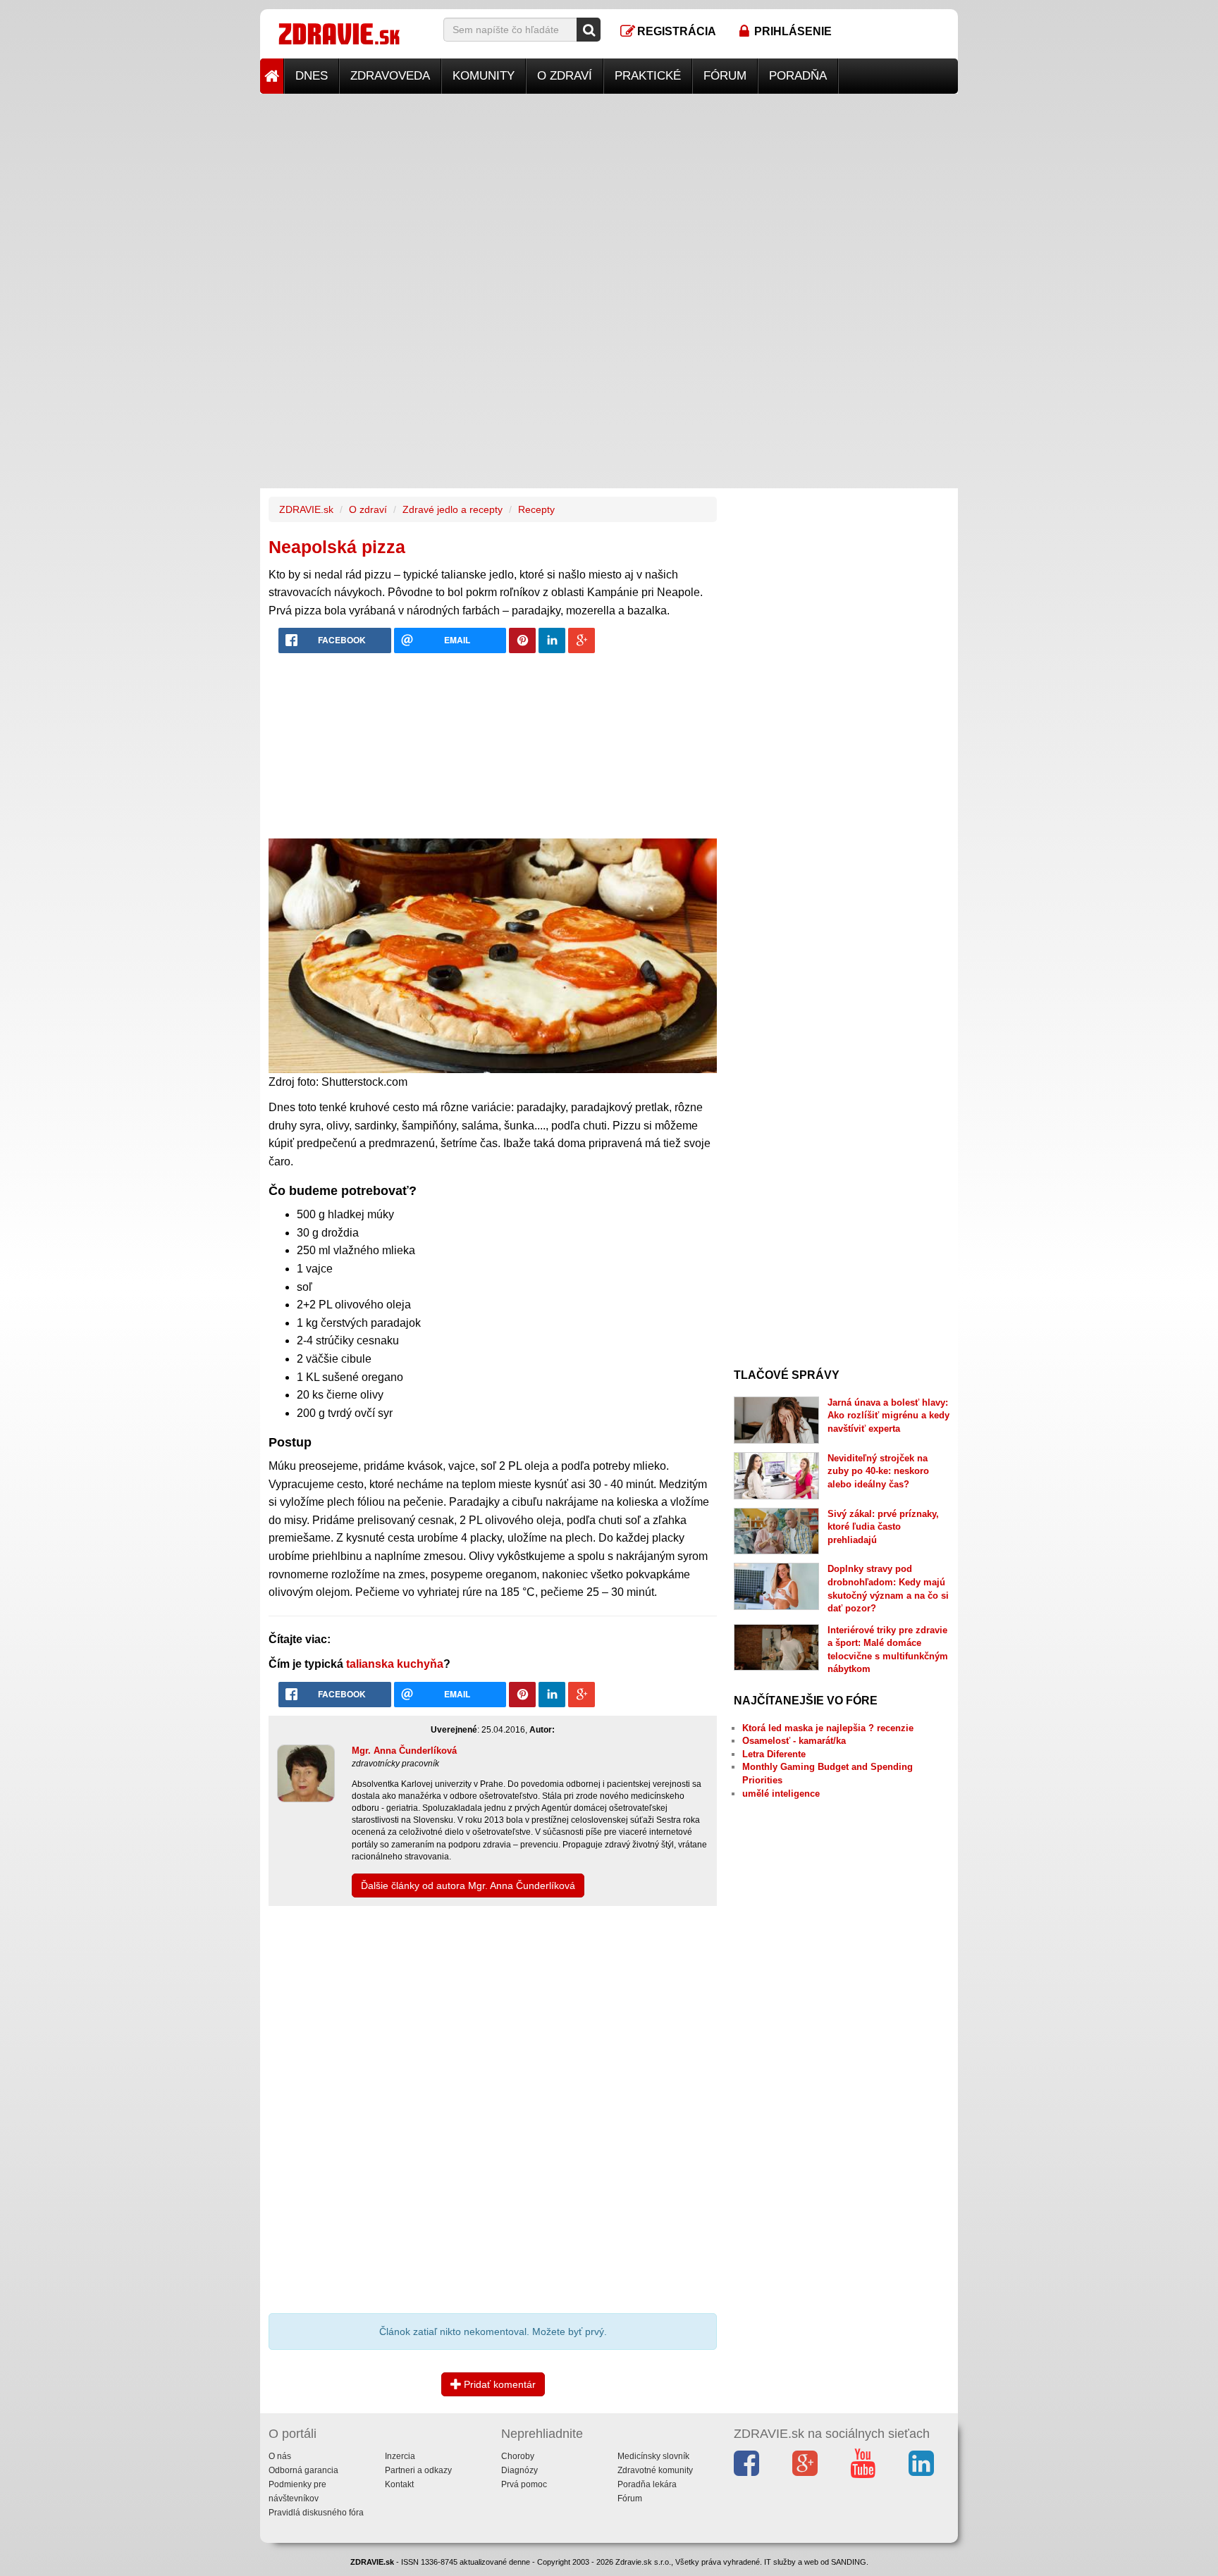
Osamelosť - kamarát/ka (794, 1741)
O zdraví (565, 76)
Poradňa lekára (647, 2484)
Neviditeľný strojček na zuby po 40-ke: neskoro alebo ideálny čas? (878, 1471)
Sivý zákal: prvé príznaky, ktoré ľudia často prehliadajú (883, 1527)
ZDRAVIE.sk (306, 509)
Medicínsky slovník (653, 2456)
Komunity (484, 76)
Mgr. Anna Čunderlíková (404, 1751)
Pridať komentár (498, 2384)
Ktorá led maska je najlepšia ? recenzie (828, 1728)
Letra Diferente (774, 1754)
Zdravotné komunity (655, 2470)
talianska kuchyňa (395, 1664)
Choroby (518, 2456)
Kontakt (399, 2484)
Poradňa (798, 76)
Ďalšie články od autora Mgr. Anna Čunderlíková (468, 1885)
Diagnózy (519, 2470)
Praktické (648, 76)
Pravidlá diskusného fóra (316, 2513)
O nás (280, 2456)
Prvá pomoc (524, 2484)
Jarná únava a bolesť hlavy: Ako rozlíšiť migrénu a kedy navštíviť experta (888, 1416)
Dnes (312, 76)
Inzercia (400, 2456)
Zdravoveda (390, 76)
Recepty (536, 509)
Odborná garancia (303, 2470)
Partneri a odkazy (418, 2470)
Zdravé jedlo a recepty (453, 509)
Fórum (725, 76)
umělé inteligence (781, 1794)
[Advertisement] (609, 192)
